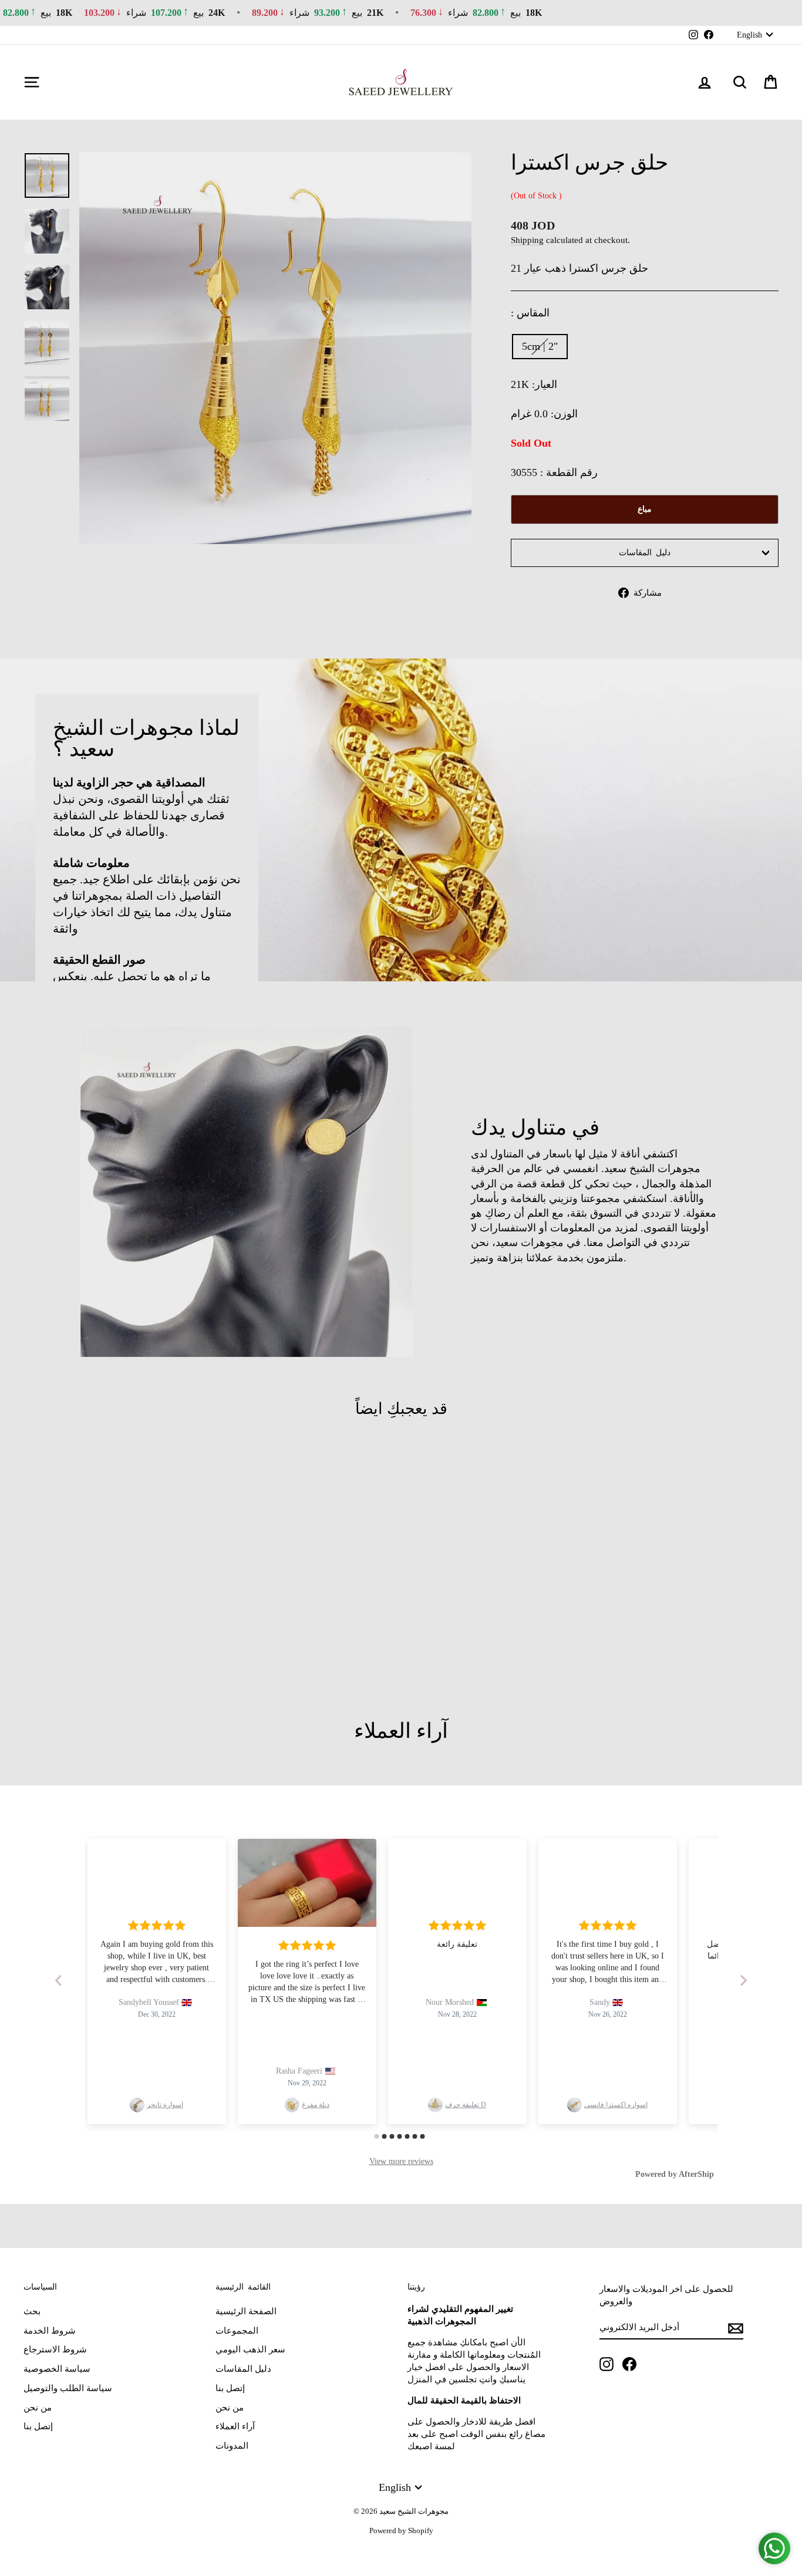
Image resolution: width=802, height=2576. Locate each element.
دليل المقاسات (645, 553)
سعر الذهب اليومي (250, 2349)
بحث (32, 2311)
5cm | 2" (540, 346)
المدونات (232, 2446)
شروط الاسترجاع (55, 2349)
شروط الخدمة (50, 2331)
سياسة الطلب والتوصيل (68, 2388)
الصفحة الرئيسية (246, 2311)
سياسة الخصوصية (57, 2369)
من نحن (38, 2408)
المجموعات (237, 2331)
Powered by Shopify (401, 2531)
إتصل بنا (38, 2426)
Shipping (527, 240)
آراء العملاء (235, 2426)
